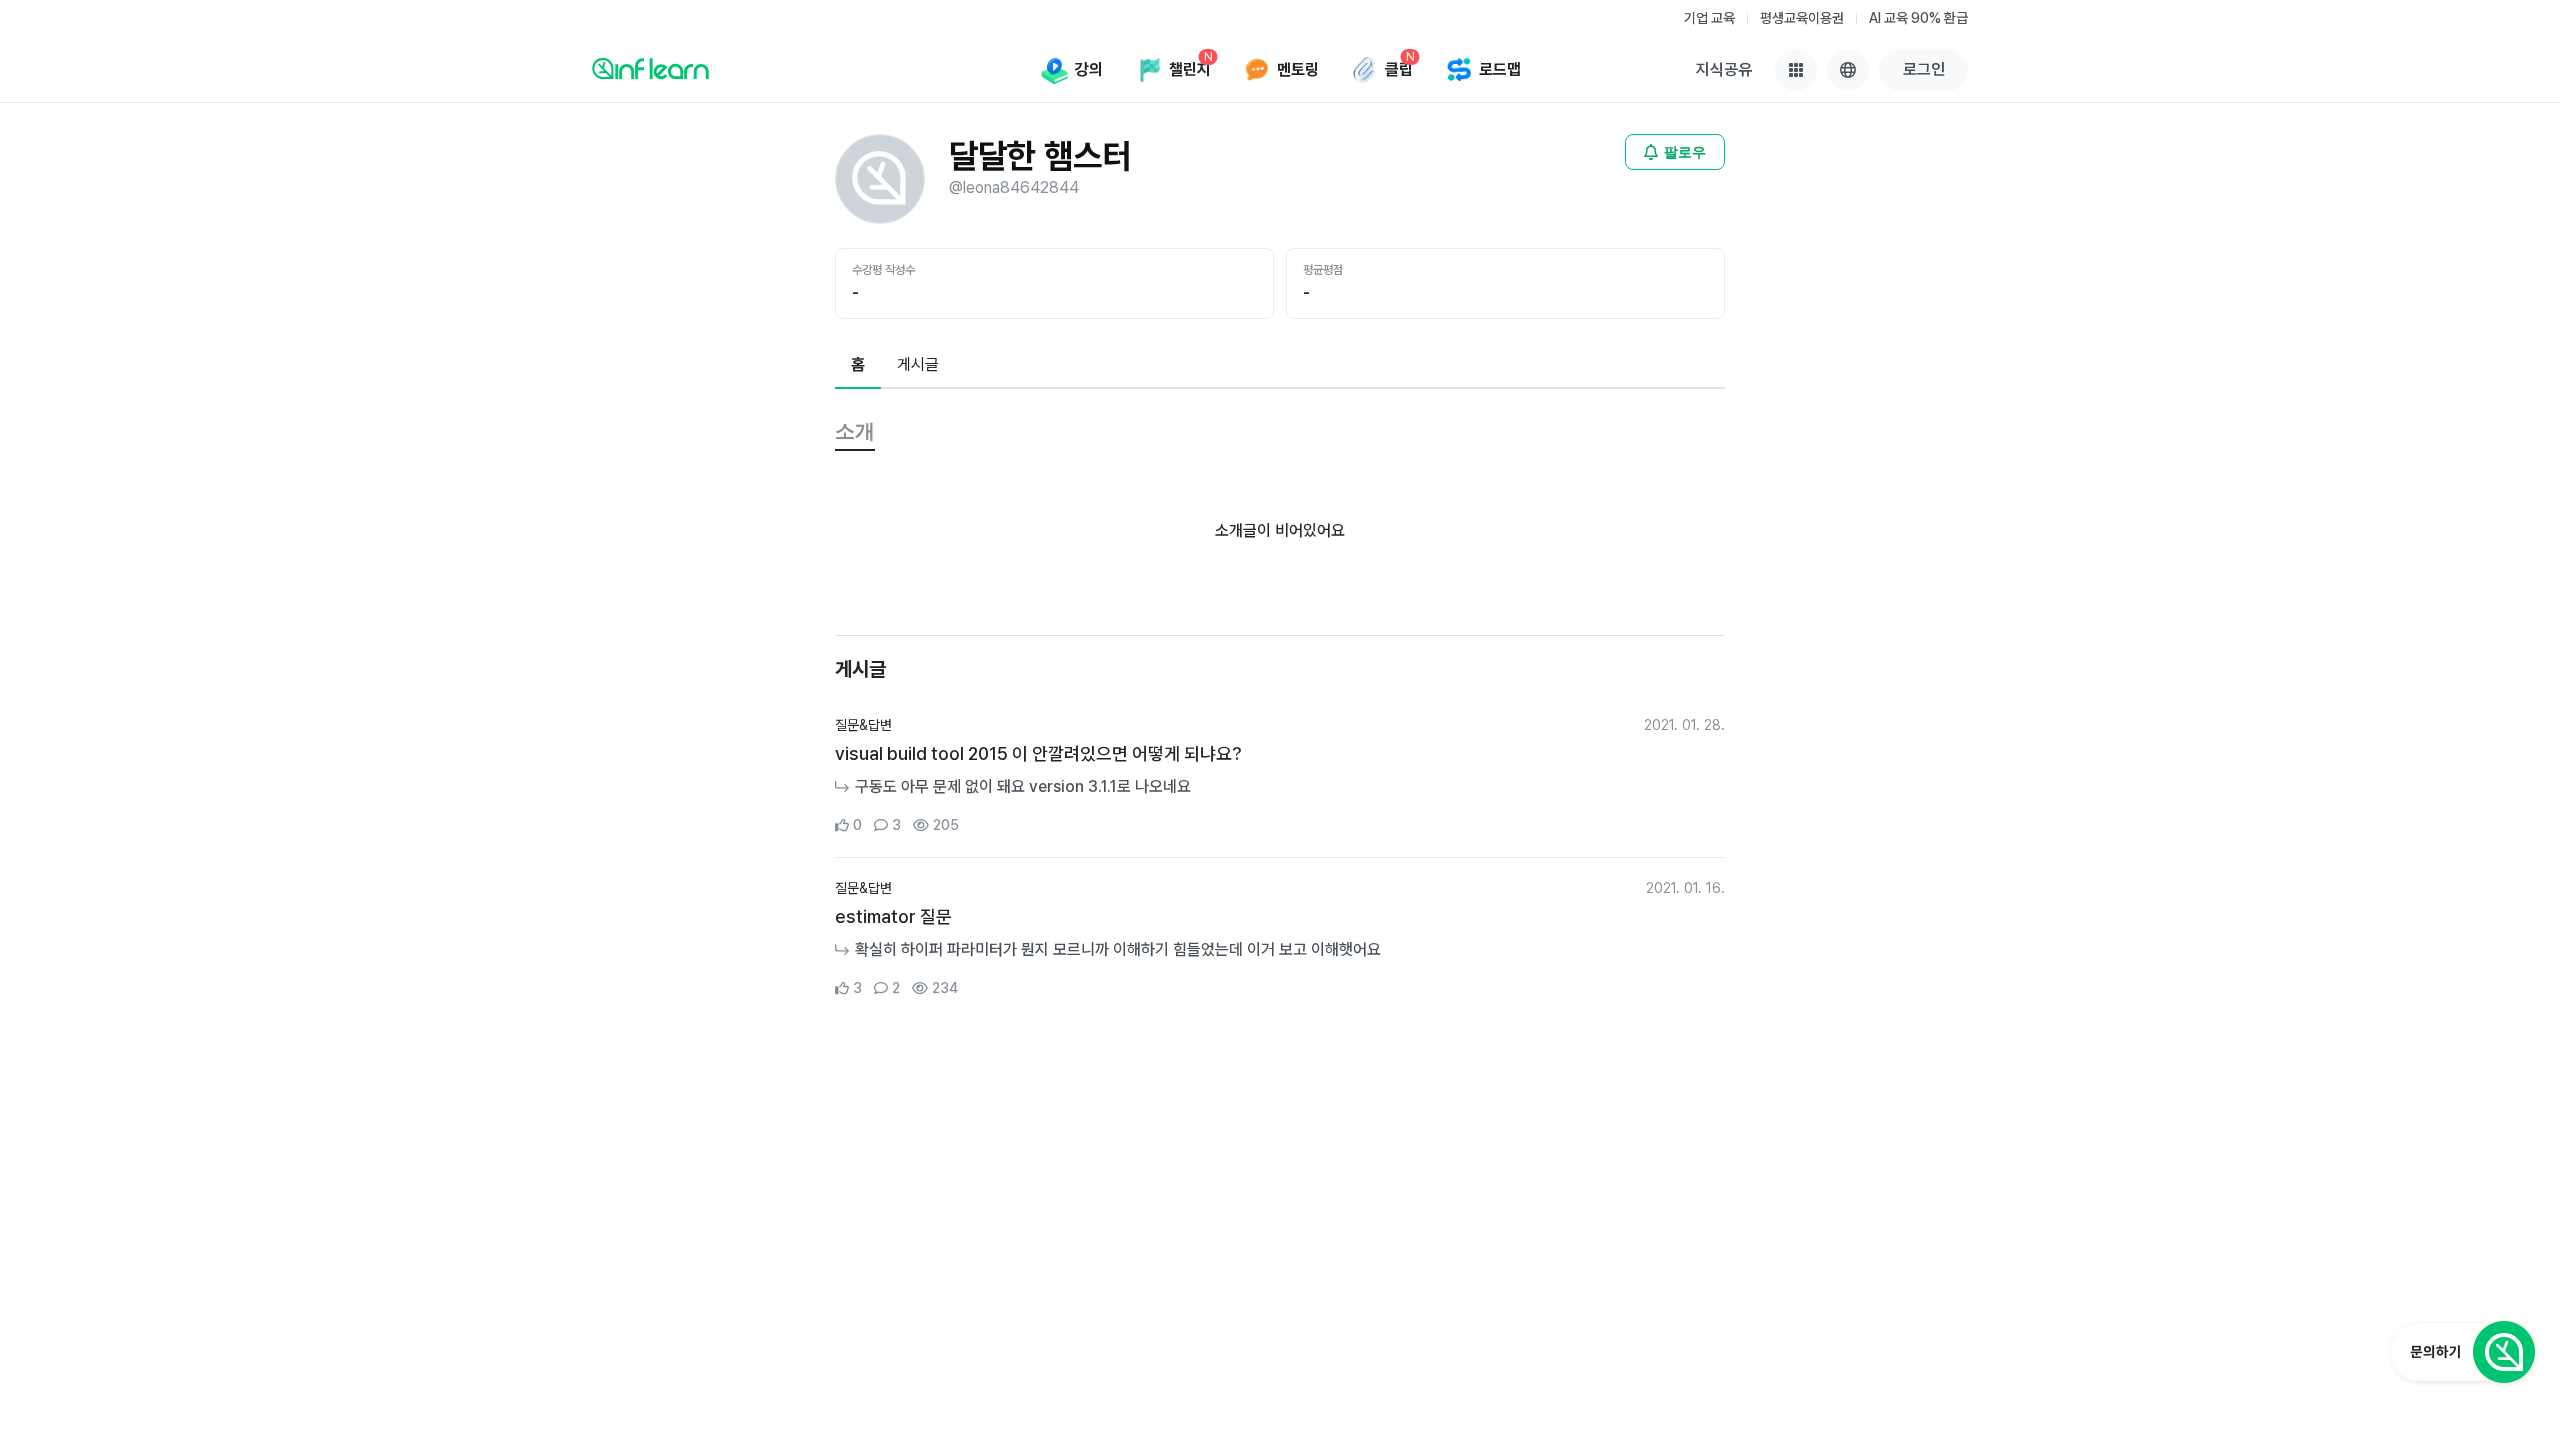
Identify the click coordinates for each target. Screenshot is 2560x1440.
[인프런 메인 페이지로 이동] (650, 68)
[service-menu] (1796, 70)
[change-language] (1848, 70)
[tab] (858, 366)
